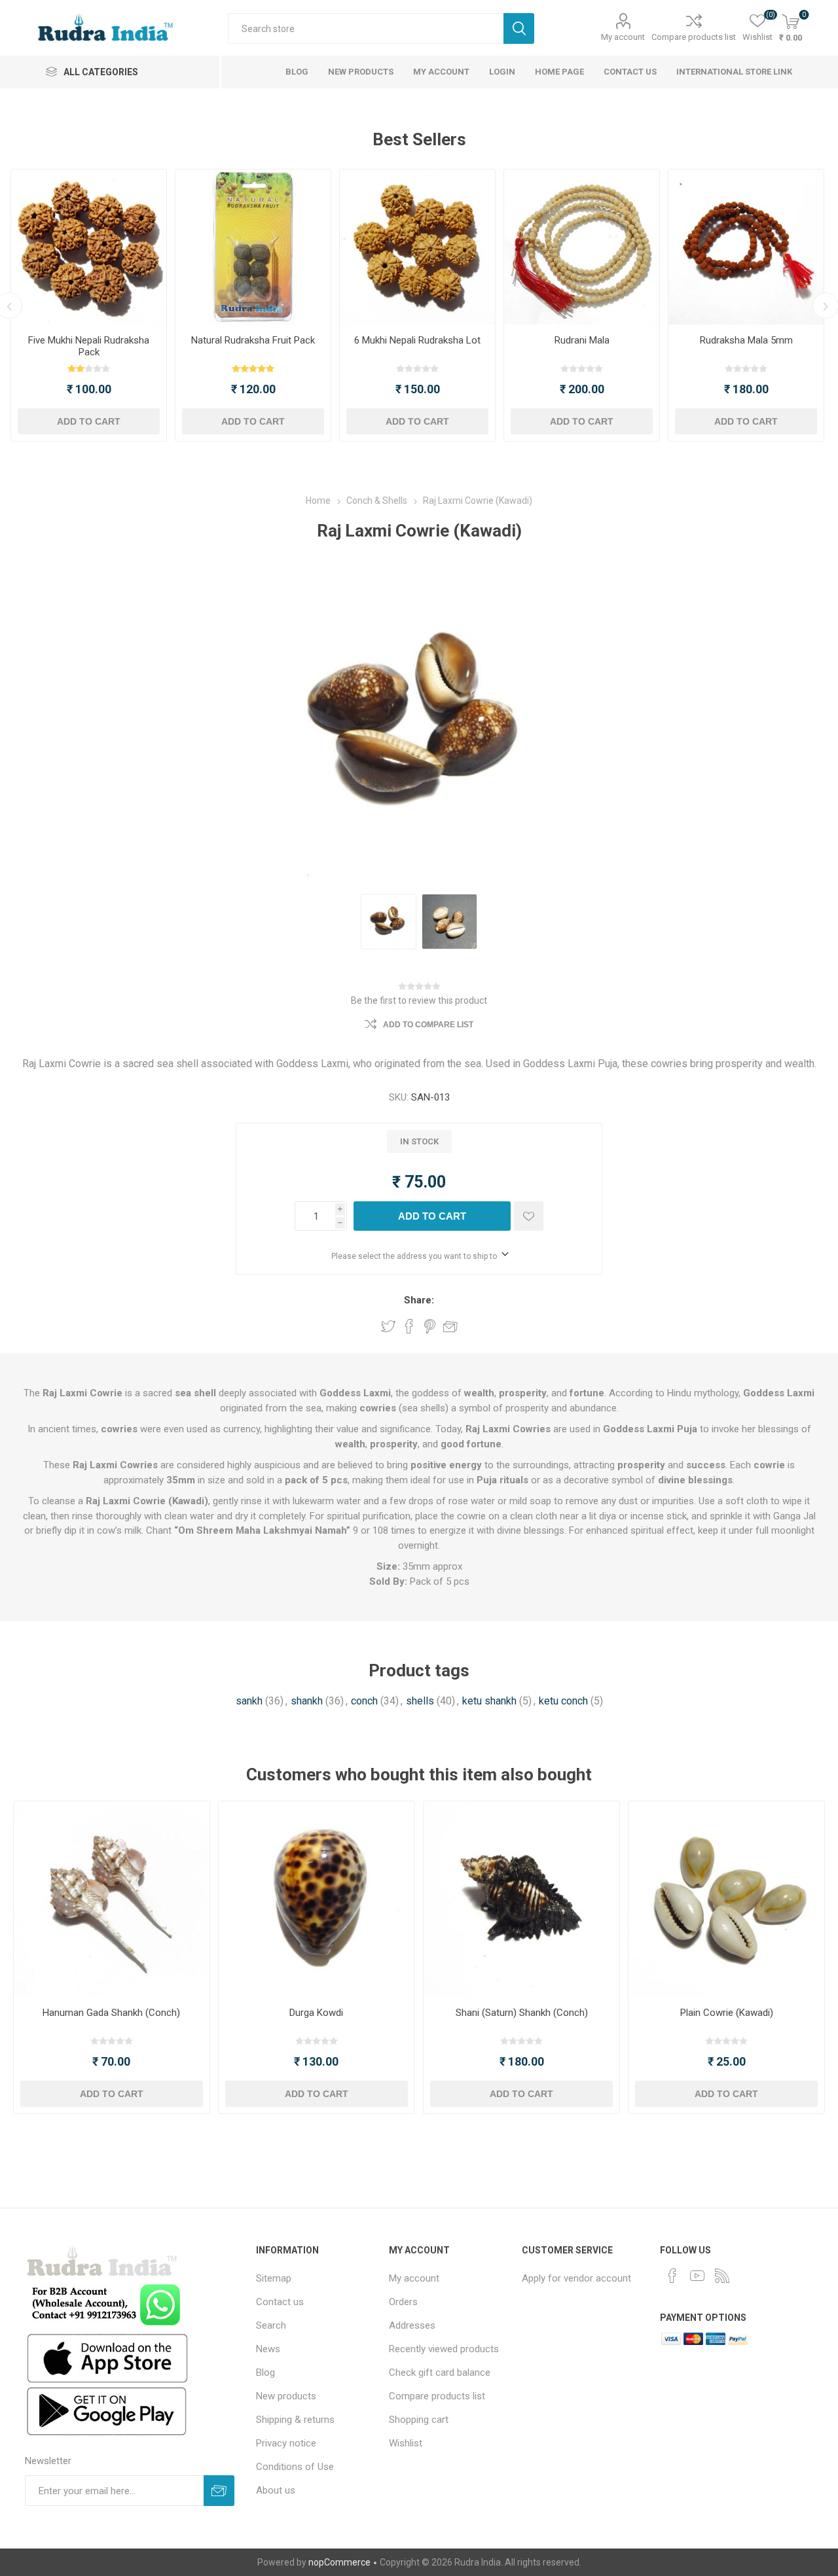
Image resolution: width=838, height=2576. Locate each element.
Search (519, 28)
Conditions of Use (295, 2467)
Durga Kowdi (316, 2013)
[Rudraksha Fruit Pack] (253, 247)
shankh (307, 1701)
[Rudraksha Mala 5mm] (746, 247)
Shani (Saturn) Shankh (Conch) (522, 2013)
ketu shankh (489, 1701)
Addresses (412, 2325)
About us (276, 2490)
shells (420, 1701)
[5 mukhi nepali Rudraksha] (89, 247)
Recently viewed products (444, 2349)
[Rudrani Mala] (582, 247)
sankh (249, 1701)
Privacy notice (286, 2443)
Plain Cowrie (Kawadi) (727, 2013)
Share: (419, 1300)
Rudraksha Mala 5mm (746, 340)
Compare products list (694, 37)
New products (286, 2396)
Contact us (280, 2302)
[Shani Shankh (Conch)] (521, 1899)
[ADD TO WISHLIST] (529, 1216)
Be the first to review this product (419, 1000)
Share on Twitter (388, 1326)
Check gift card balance (440, 2373)
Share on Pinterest (430, 1326)
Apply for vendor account (576, 2278)
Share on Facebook (409, 1326)
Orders (403, 2302)
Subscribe (219, 2491)
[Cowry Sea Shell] (726, 1899)
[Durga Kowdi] (317, 1899)
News (268, 2349)
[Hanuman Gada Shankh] (112, 1899)
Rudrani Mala (582, 340)
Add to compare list (428, 1025)
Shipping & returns (295, 2420)
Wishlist (406, 2443)
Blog (265, 2373)
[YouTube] (697, 2276)
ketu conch (563, 1701)
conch (364, 1701)
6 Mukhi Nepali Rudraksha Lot (417, 340)
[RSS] (722, 2276)
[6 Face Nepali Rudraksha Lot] (417, 247)
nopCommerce (339, 2562)
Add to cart (89, 421)
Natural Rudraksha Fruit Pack (253, 340)
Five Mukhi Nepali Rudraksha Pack (89, 346)
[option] (89, 305)
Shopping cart (419, 2420)
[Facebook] (672, 2276)
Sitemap (274, 2278)
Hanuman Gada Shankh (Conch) (111, 2013)
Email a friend (450, 1326)
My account (623, 37)
